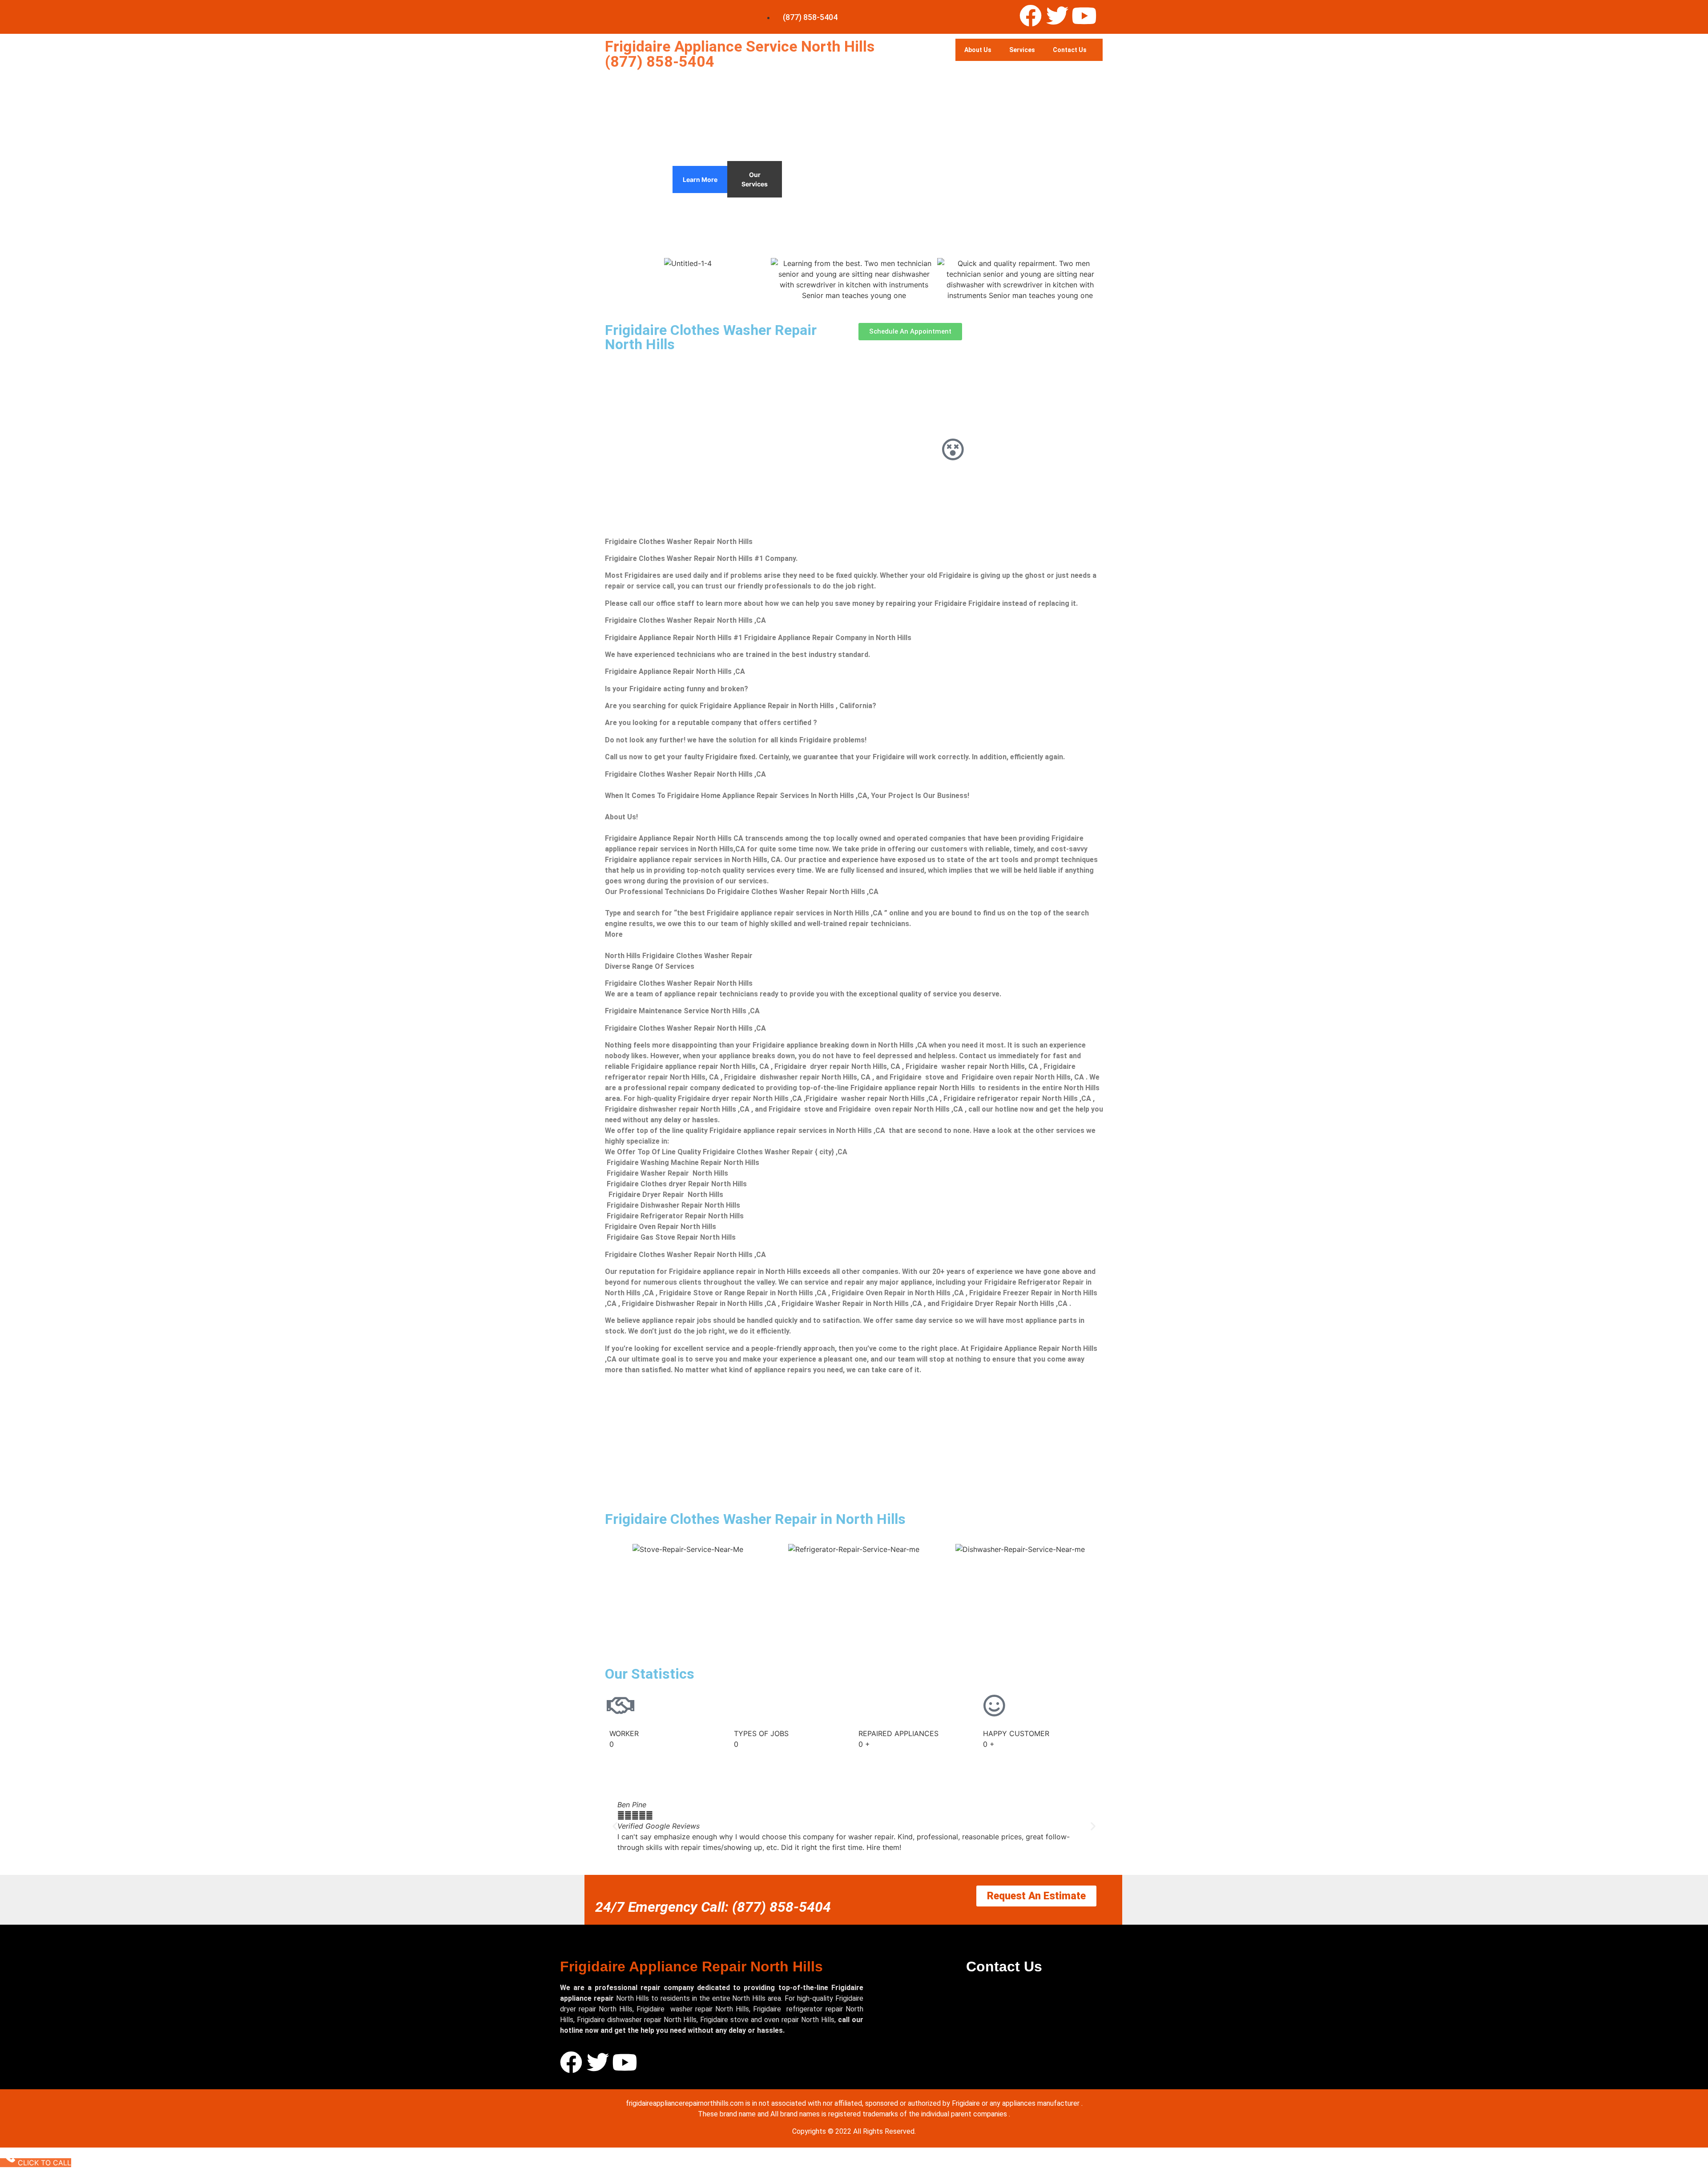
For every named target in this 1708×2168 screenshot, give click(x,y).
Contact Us (1070, 50)
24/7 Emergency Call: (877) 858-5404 (713, 1907)
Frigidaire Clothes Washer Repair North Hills (711, 337)
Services (1022, 50)
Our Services (755, 179)
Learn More (700, 179)
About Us (978, 50)
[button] (615, 1826)
